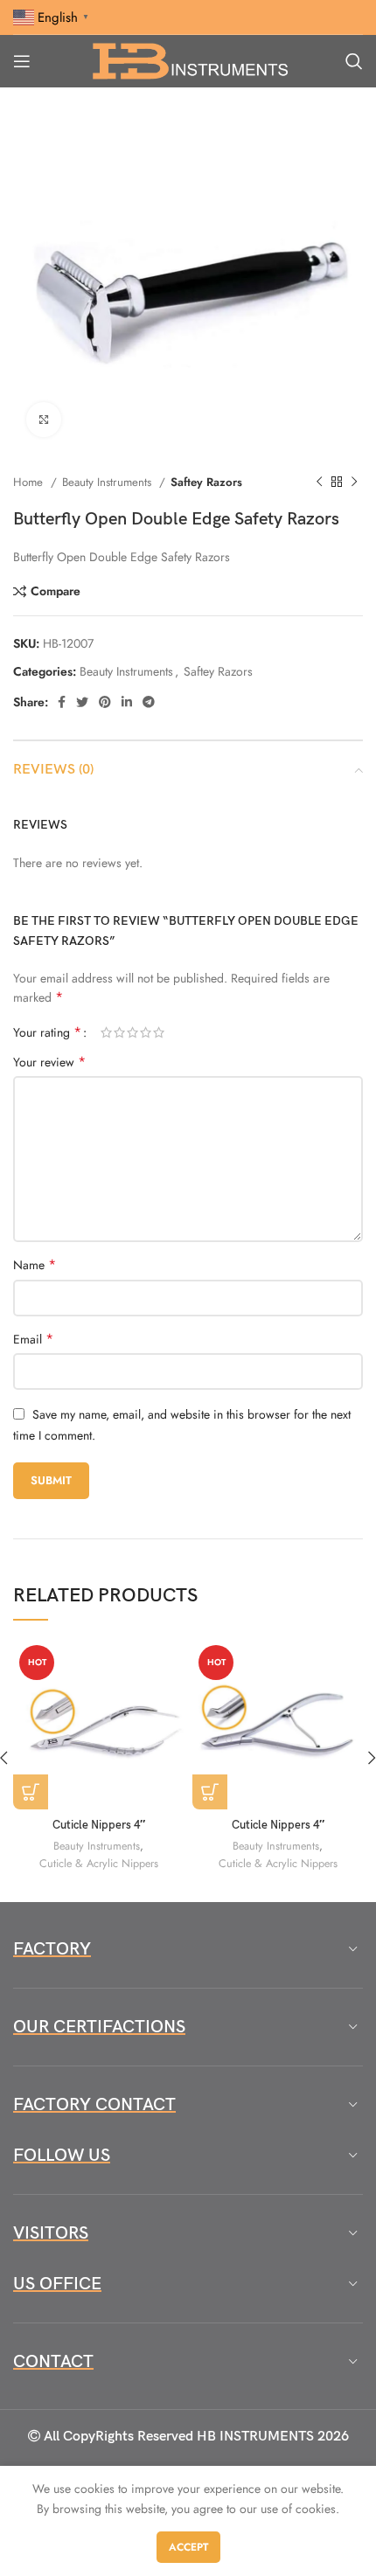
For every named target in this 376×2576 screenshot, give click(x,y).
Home (30, 482)
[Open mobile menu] (22, 61)
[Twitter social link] (82, 702)
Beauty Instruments (108, 482)
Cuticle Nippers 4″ (99, 1826)
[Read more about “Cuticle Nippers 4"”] (31, 1792)
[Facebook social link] (62, 702)
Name (35, 1265)
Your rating (47, 1032)
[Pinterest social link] (105, 702)
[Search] (354, 61)
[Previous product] (319, 483)
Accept (188, 2547)
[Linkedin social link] (127, 702)
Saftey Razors (206, 482)
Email (33, 1339)
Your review (49, 1062)
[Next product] (354, 483)
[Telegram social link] (149, 702)
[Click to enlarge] (44, 420)
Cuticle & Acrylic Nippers (99, 1864)
